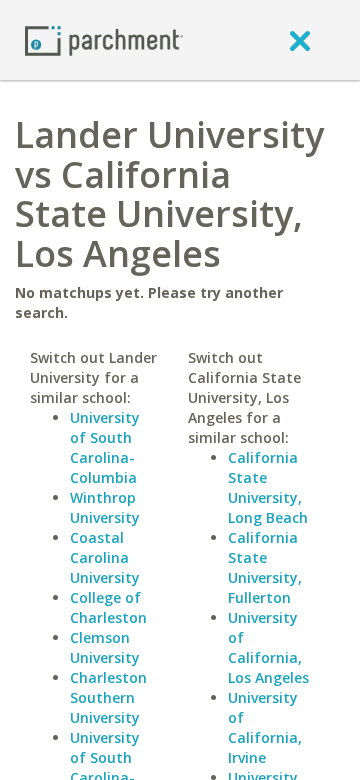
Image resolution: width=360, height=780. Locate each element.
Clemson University (105, 647)
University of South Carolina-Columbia (105, 447)
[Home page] (104, 39)
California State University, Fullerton (265, 567)
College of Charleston (108, 607)
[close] (300, 40)
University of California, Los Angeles (268, 647)
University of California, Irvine (265, 727)
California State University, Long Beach (268, 487)
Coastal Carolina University (105, 557)
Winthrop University (105, 507)
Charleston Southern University (108, 697)
